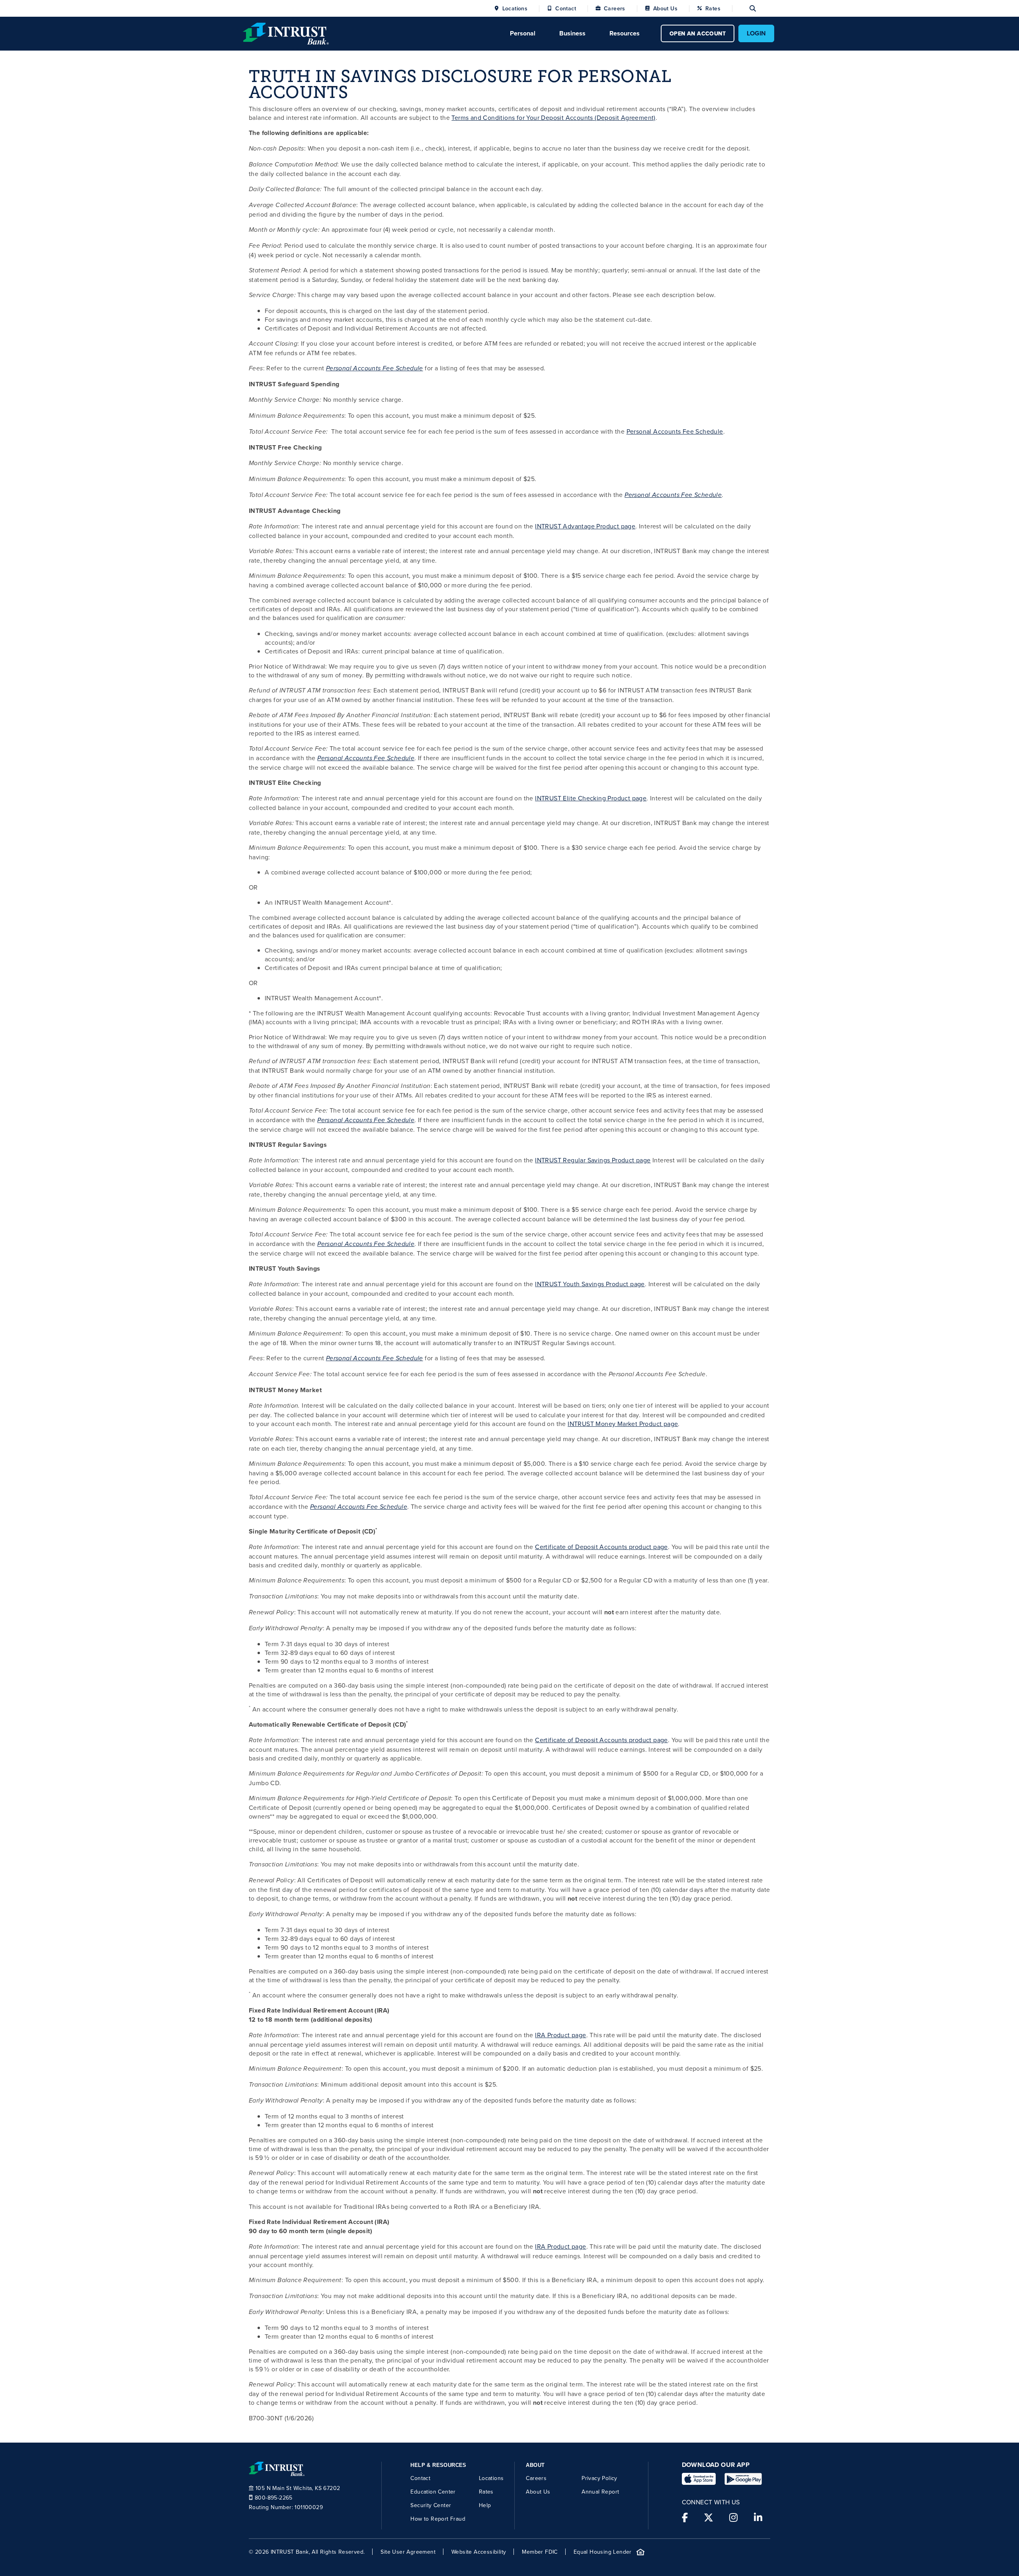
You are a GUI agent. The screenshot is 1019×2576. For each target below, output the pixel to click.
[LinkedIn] (758, 2517)
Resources (625, 33)
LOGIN (756, 33)
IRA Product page (560, 2035)
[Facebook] (685, 2517)
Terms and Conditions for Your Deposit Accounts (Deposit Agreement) (553, 117)
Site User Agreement (408, 2552)
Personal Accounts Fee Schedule (375, 369)
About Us (665, 8)
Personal (523, 33)
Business (572, 33)
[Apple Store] (699, 2479)
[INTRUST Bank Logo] (286, 33)
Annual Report (600, 2492)
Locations (515, 8)
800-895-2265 (274, 2498)
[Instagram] (733, 2517)
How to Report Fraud (438, 2519)
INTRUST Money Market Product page (623, 1424)
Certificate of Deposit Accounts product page (601, 1547)
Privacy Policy (599, 2478)
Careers (615, 8)
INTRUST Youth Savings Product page (590, 1284)
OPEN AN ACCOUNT (698, 33)
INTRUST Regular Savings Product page (593, 1160)
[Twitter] (709, 2517)
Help (485, 2505)
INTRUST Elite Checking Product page (591, 798)
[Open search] (744, 8)
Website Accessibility (479, 2552)
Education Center (433, 2492)
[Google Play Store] (743, 2479)
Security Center (431, 2505)
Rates (713, 8)
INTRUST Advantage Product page (585, 526)
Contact (566, 8)
